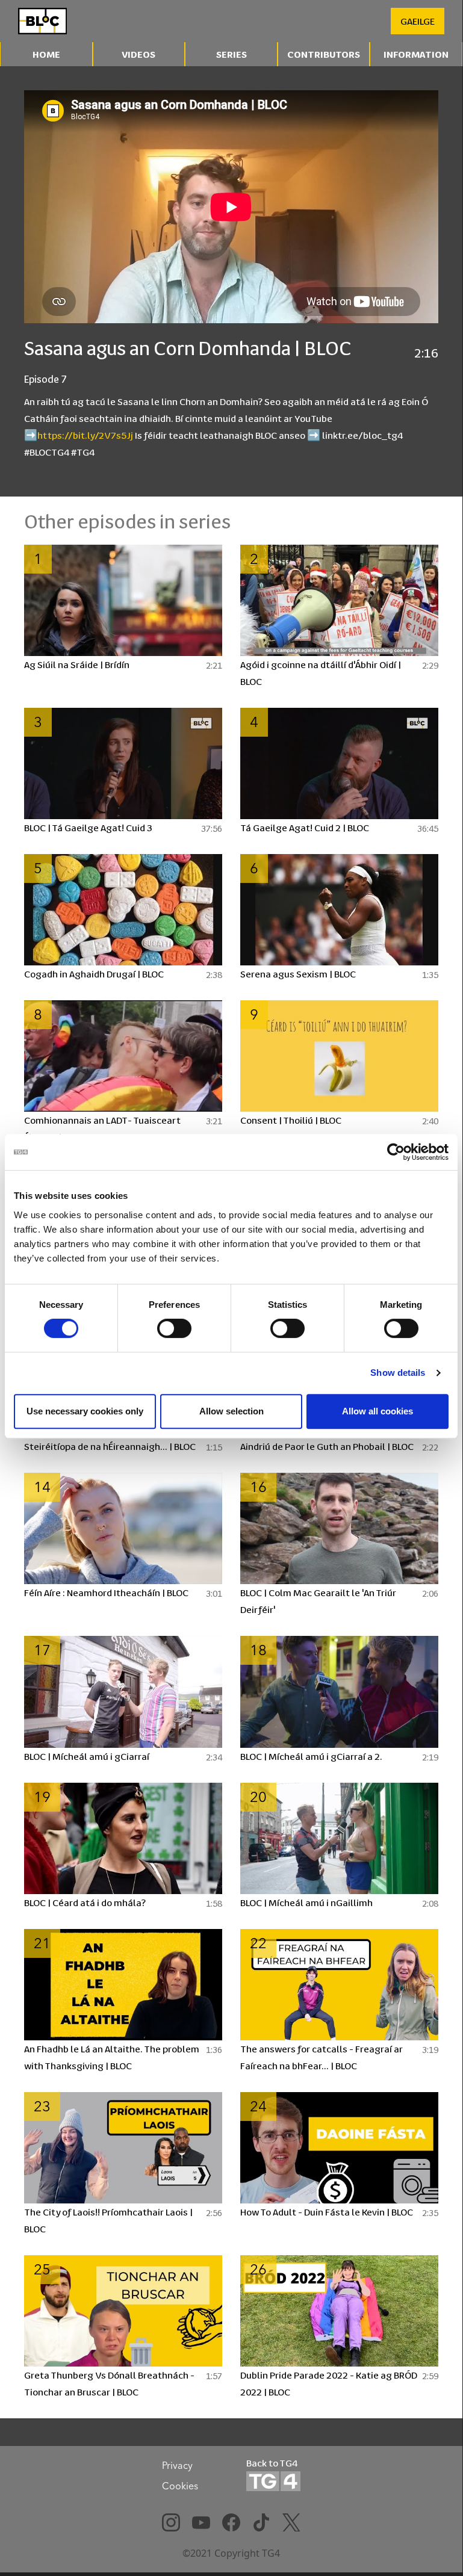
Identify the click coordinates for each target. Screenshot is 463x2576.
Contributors (324, 54)
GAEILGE (418, 21)
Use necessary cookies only (85, 1411)
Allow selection (231, 1411)
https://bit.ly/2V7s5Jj (85, 435)
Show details (398, 1373)
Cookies (180, 2486)
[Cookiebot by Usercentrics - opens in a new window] (396, 1152)
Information (416, 54)
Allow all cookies (378, 1411)
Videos (138, 54)
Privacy (177, 2465)
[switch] (174, 1328)
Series (231, 54)
